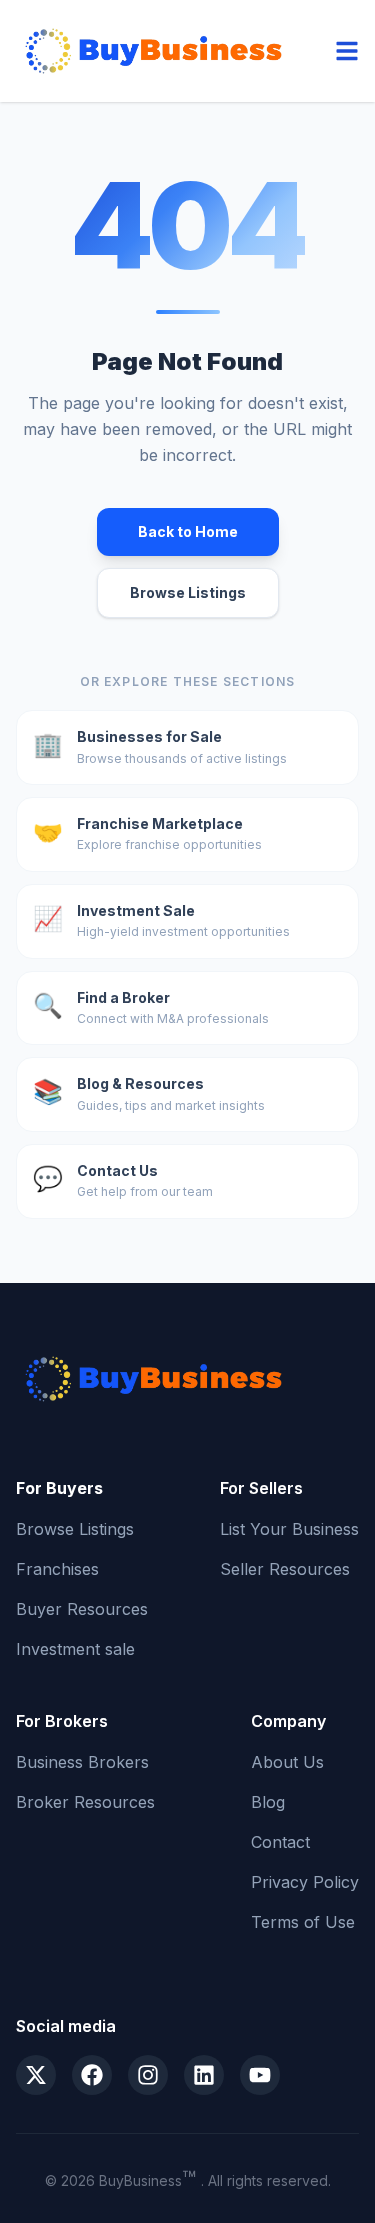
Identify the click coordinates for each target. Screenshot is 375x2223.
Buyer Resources (82, 1609)
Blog (268, 1802)
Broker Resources (85, 1802)
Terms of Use (303, 1922)
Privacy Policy (305, 1882)
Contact (280, 1842)
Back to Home (188, 531)
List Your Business (289, 1529)
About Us (287, 1762)
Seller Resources (285, 1569)
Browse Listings (188, 592)
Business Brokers (82, 1762)
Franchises (57, 1569)
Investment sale (75, 1649)
